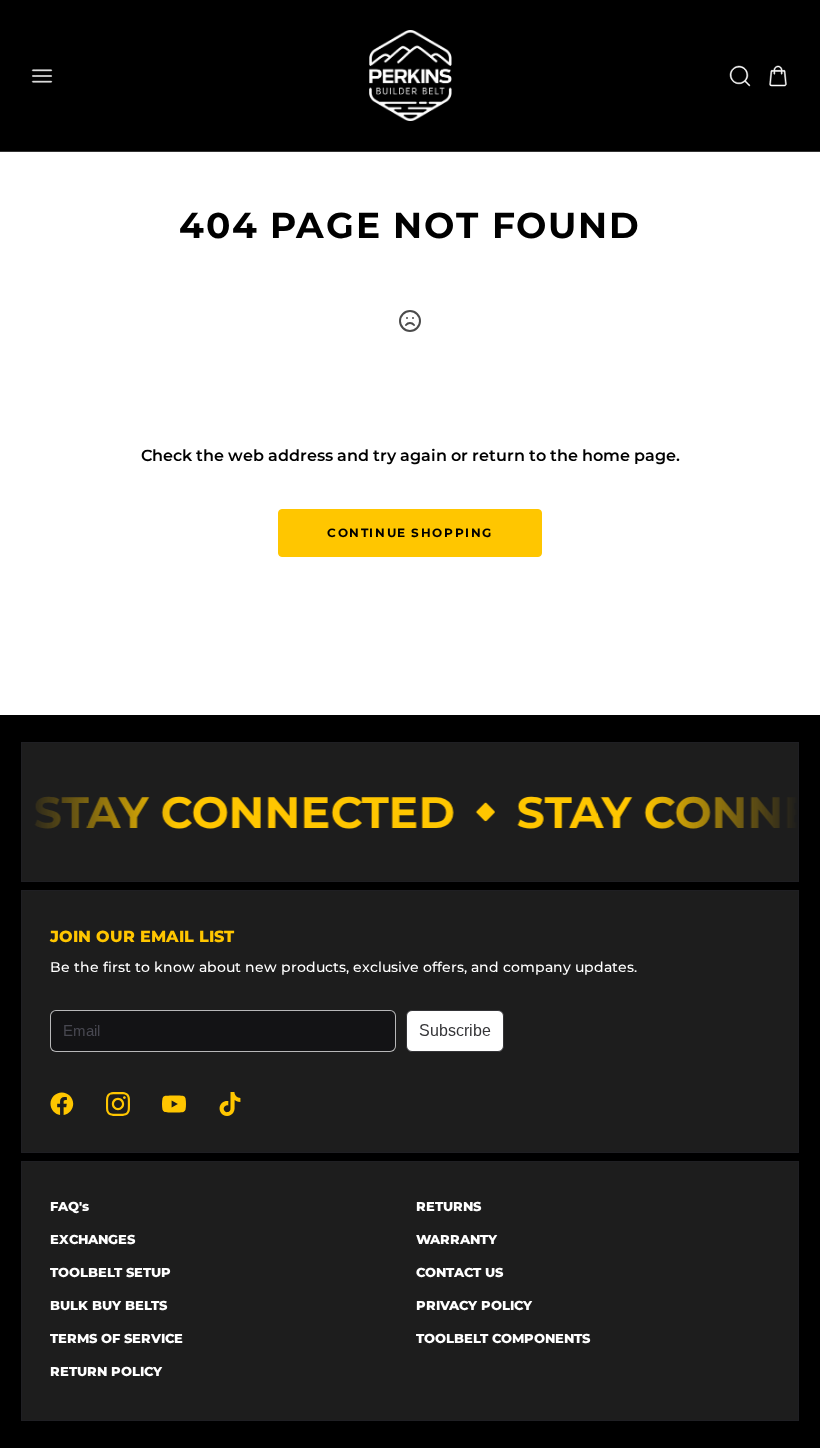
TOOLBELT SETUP (110, 1272)
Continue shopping (410, 532)
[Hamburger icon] (177, 76)
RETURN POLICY (106, 1371)
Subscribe (455, 1030)
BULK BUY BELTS (108, 1305)
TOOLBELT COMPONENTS (503, 1338)
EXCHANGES (92, 1239)
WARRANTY (456, 1239)
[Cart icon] (778, 76)
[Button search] (740, 76)
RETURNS (448, 1206)
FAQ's (69, 1206)
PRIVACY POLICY (474, 1305)
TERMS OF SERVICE (116, 1338)
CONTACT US (459, 1272)
